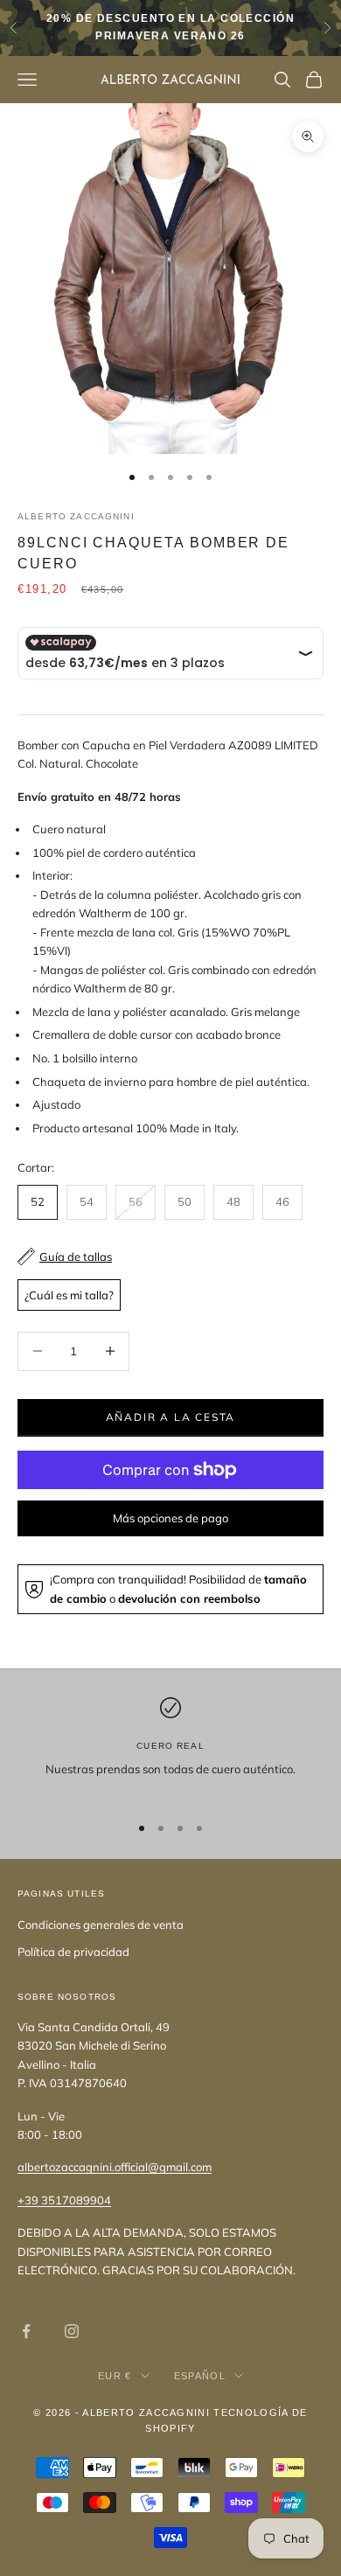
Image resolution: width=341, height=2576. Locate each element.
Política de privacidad (73, 1952)
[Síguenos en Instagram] (72, 2331)
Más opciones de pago (170, 1518)
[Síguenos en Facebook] (26, 2331)
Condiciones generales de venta (101, 1925)
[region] (170, 1748)
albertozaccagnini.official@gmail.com (115, 2167)
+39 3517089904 (64, 2200)
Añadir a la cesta (171, 1417)
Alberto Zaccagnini (76, 516)
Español (200, 2376)
